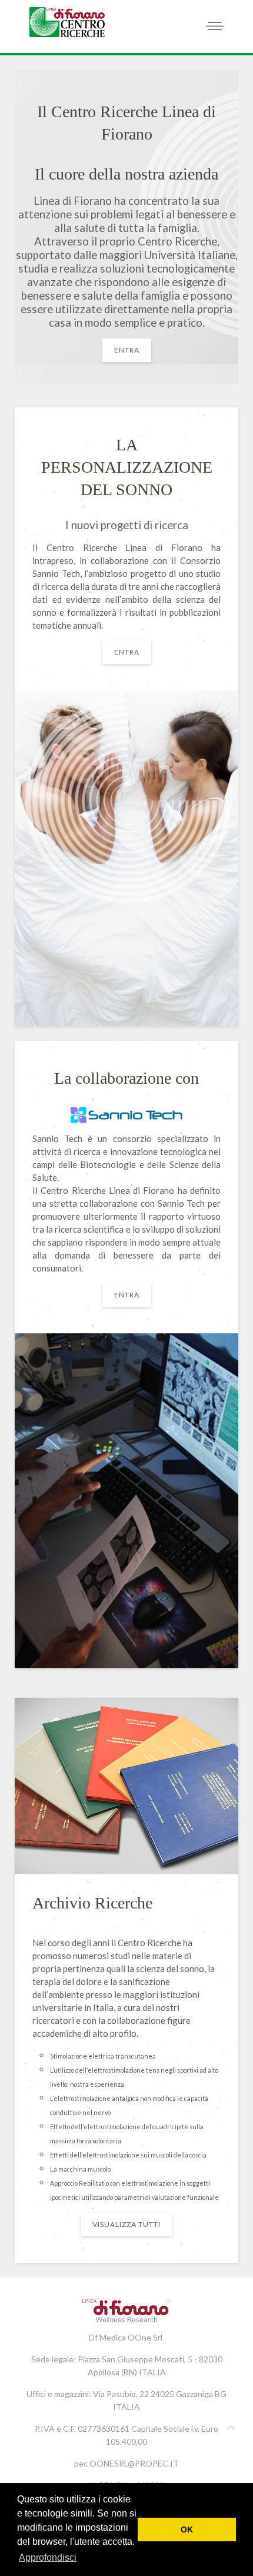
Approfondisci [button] (48, 2557)
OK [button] (187, 2529)
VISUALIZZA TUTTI (126, 2224)
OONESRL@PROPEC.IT (134, 2463)
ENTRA (127, 350)
